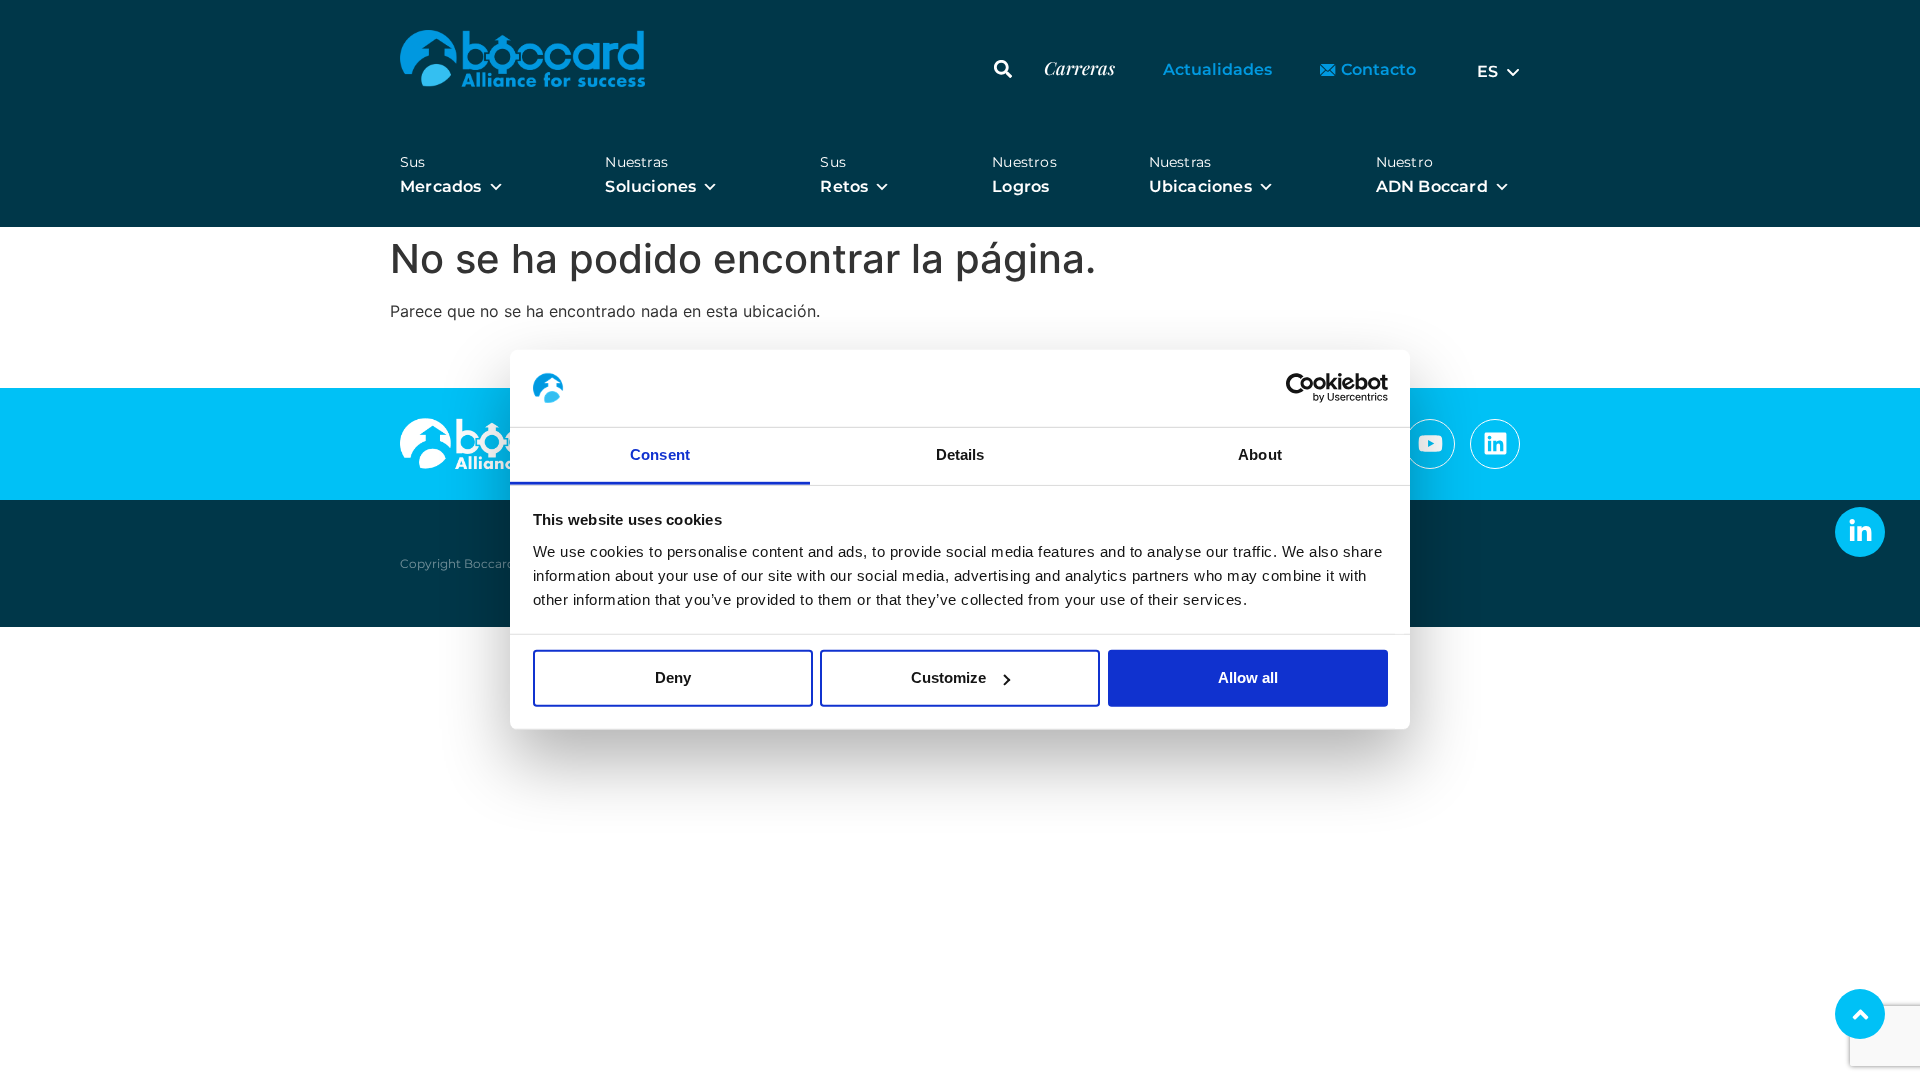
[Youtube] (1430, 444)
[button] (1003, 68)
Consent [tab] (660, 454)
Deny (673, 677)
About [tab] (1260, 454)
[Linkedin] (1495, 444)
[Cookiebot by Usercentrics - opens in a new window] (1300, 388)
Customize (948, 677)
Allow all (1248, 677)
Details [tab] (960, 454)
